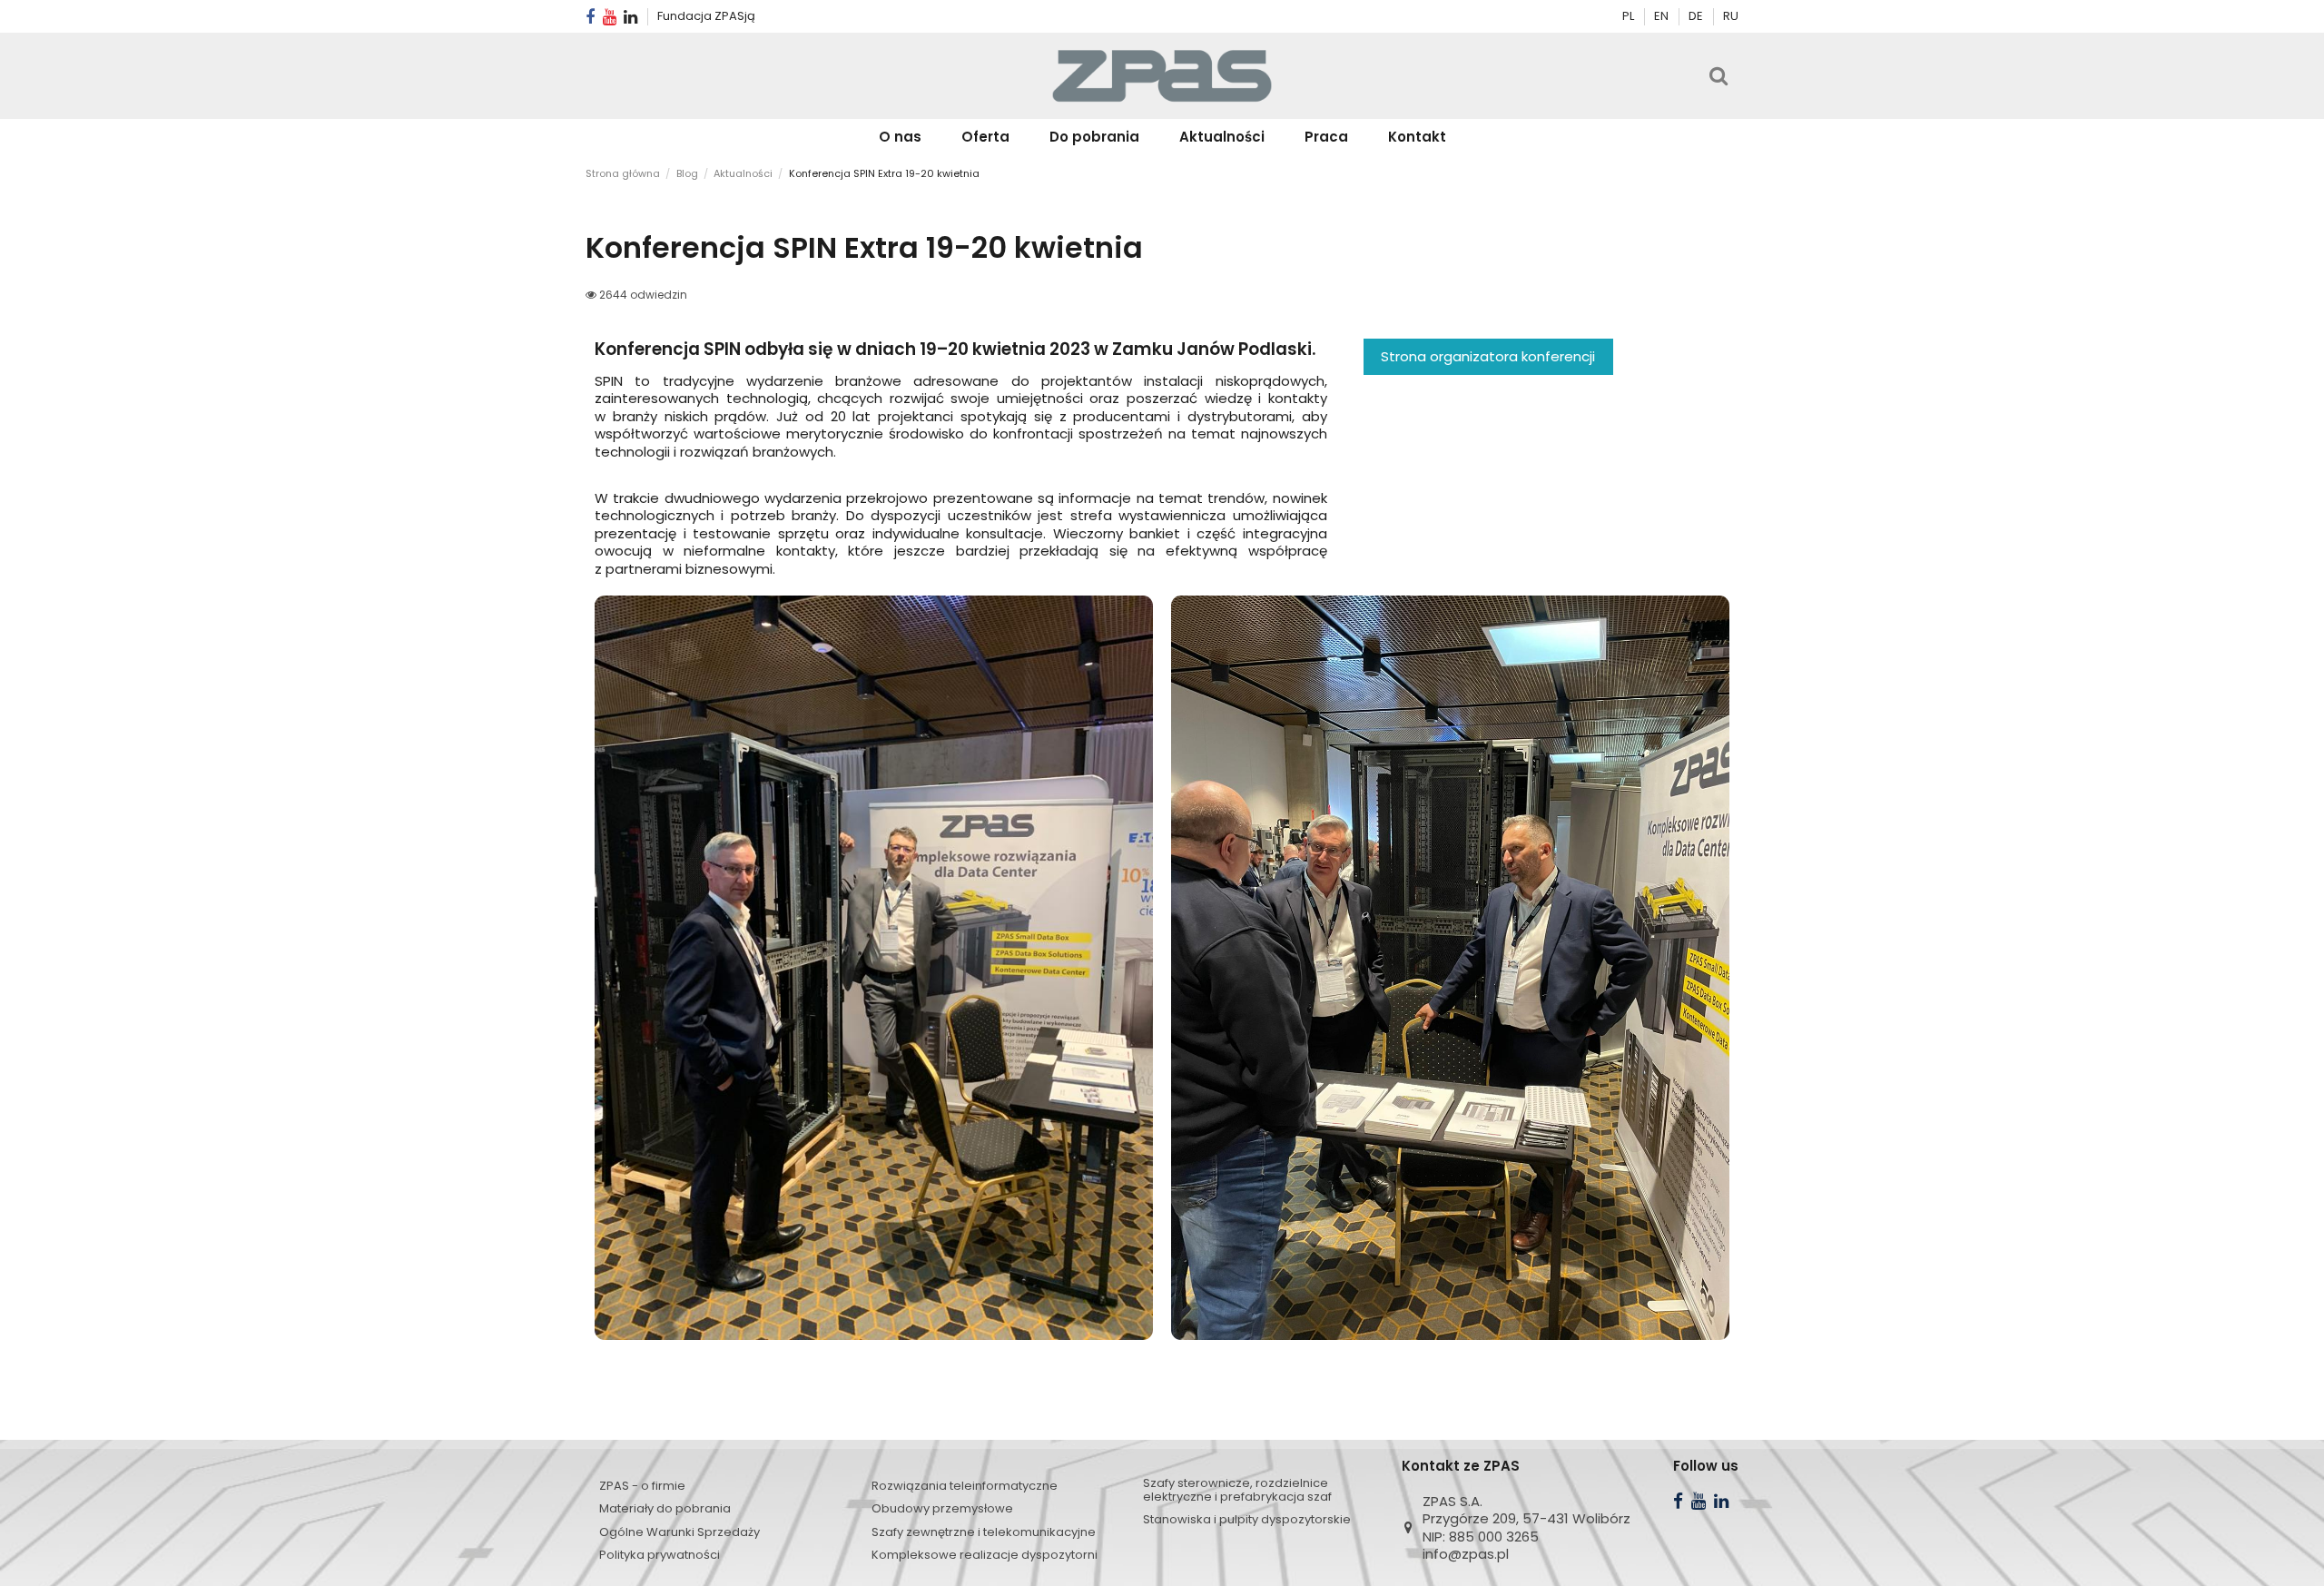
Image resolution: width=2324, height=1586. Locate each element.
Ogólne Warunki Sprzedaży (679, 1532)
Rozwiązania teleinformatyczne (965, 1486)
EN (1663, 16)
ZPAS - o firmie (642, 1486)
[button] (985, 137)
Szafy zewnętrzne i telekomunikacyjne (984, 1532)
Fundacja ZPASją (706, 16)
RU (1731, 16)
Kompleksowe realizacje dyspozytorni (985, 1555)
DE (1697, 16)
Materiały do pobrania (665, 1508)
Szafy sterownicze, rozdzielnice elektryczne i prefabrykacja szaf (1237, 1490)
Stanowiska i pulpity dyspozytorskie (1247, 1519)
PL (1628, 16)
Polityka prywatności (660, 1555)
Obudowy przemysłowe (942, 1508)
